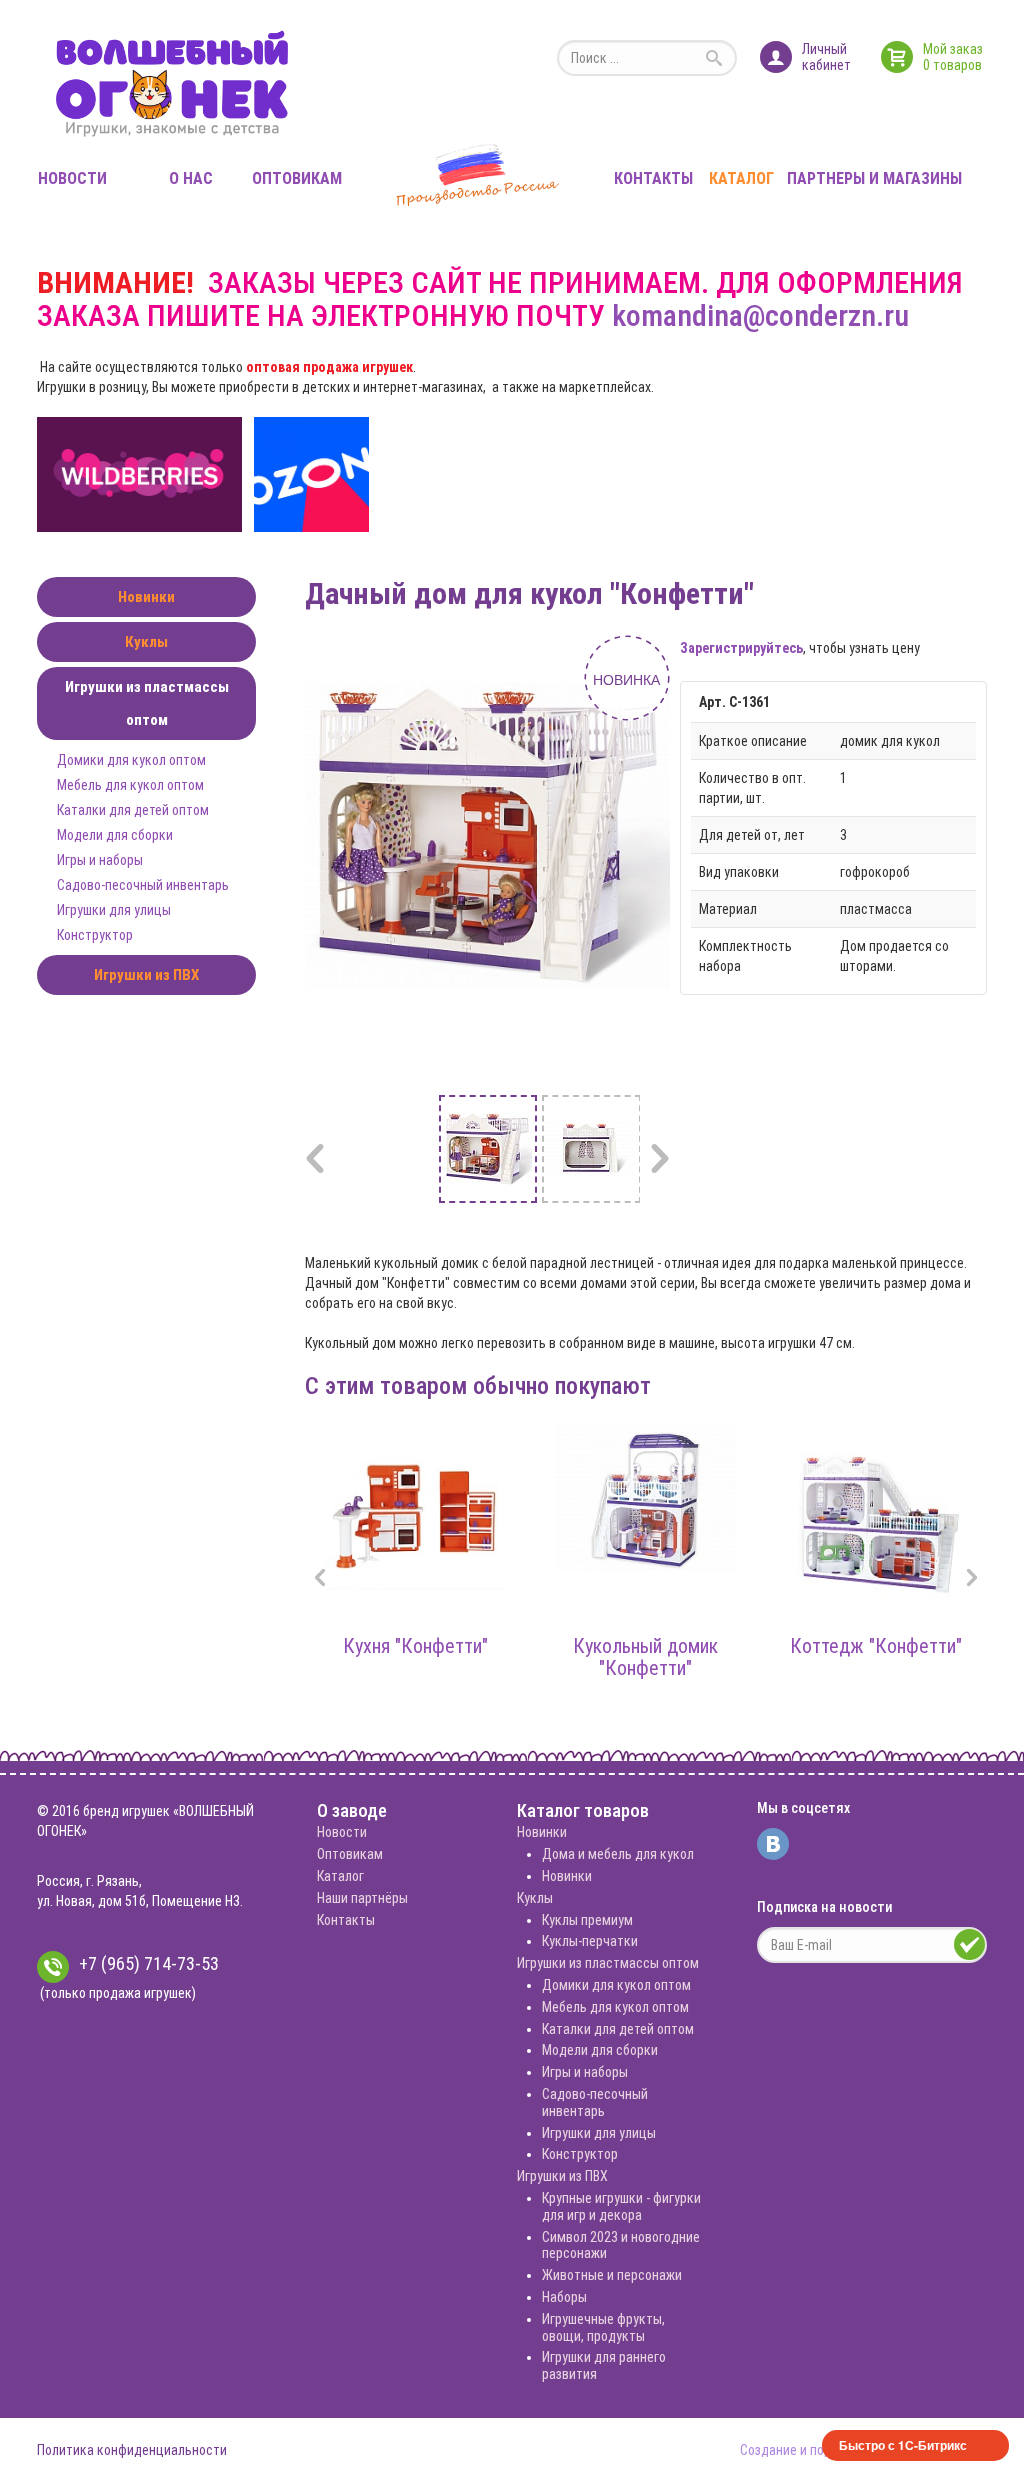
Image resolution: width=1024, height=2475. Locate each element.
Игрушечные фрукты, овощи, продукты (603, 2327)
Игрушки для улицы (114, 910)
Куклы (146, 642)
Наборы (564, 2297)
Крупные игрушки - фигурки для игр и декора (621, 2206)
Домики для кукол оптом (131, 760)
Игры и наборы (100, 860)
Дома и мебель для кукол (618, 1854)
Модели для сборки (115, 835)
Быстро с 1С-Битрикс (903, 2445)
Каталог (741, 178)
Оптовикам (297, 178)
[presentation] (320, 1579)
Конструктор (95, 935)
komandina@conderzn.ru (760, 315)
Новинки (146, 597)
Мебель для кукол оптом (130, 785)
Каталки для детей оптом (133, 810)
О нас (191, 178)
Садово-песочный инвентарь (143, 885)
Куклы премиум (587, 1920)
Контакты (653, 178)
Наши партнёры (362, 1898)
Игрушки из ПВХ (146, 975)
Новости (72, 178)
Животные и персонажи (612, 2275)
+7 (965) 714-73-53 (149, 1963)
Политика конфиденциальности (132, 2450)
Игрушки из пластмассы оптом (147, 703)
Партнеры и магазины (874, 178)
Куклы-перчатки (590, 1941)
